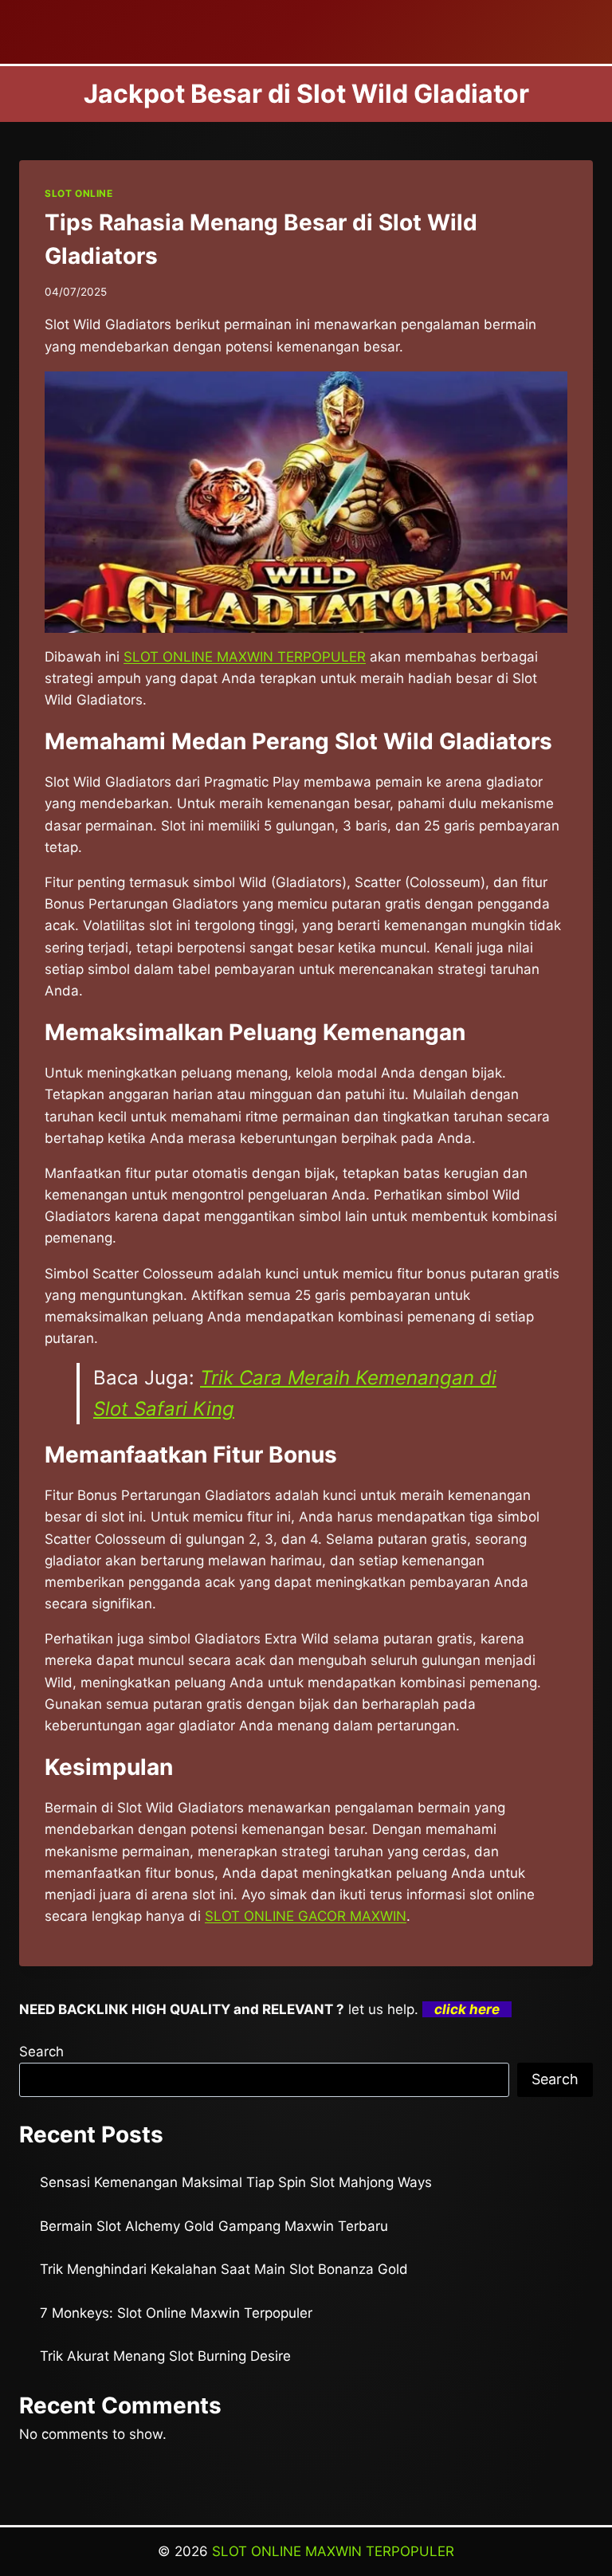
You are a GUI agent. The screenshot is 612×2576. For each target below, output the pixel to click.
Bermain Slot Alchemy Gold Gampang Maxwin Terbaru (214, 2226)
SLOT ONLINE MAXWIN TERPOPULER (333, 2551)
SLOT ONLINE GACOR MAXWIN (306, 1916)
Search (41, 2052)
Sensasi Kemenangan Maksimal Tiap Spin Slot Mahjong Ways (236, 2182)
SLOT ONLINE (79, 193)
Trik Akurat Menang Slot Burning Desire (165, 2356)
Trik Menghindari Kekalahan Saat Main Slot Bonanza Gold (224, 2269)
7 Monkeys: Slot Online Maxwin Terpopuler (176, 2313)
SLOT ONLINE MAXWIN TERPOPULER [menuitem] (245, 657)
